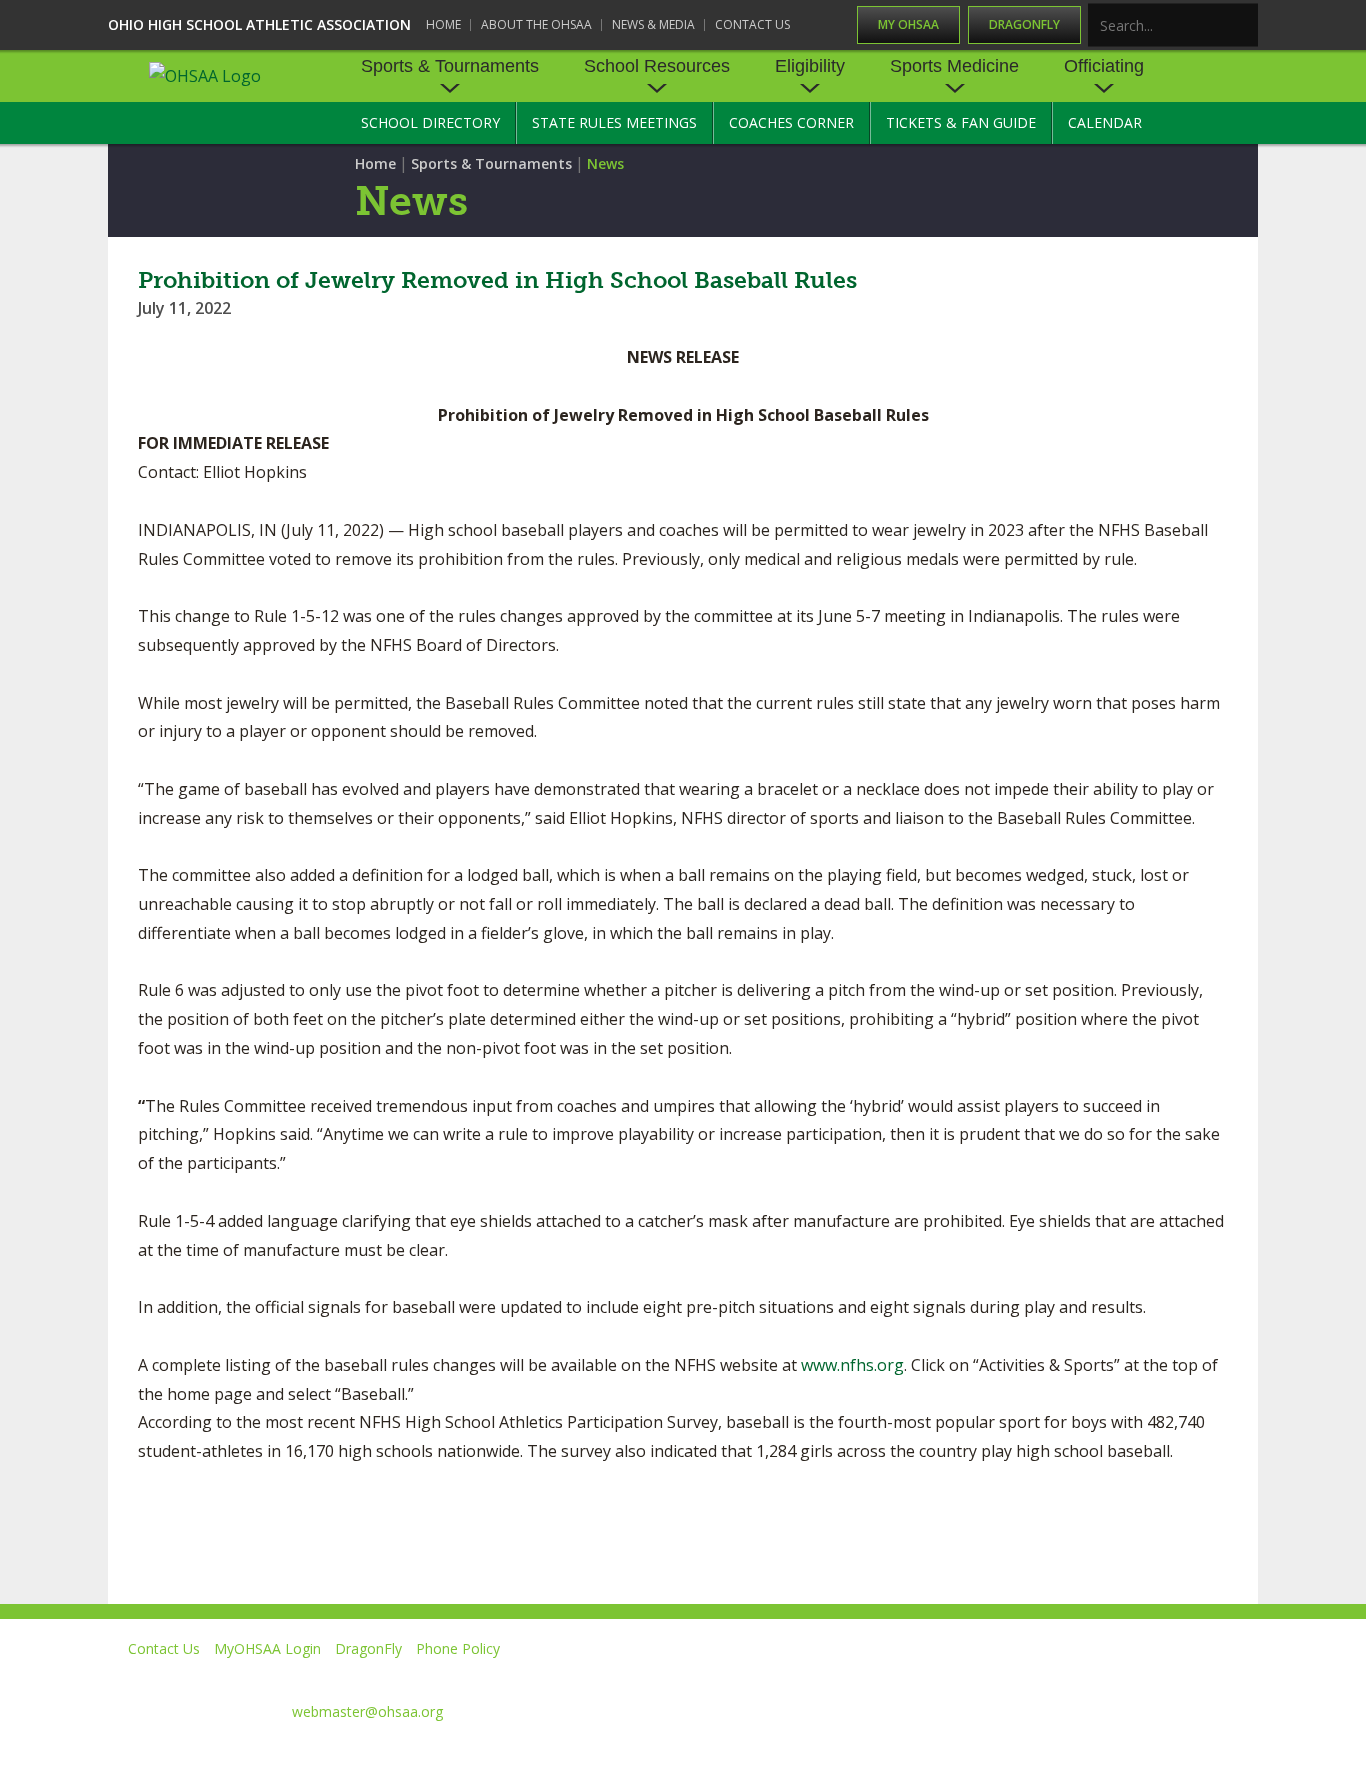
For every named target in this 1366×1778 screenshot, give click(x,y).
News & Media (653, 24)
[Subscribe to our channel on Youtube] (1057, 1677)
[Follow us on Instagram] (1148, 1677)
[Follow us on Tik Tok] (1239, 1677)
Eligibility (810, 66)
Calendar (1105, 122)
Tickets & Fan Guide (961, 122)
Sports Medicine (954, 66)
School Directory (430, 122)
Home (443, 24)
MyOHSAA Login (267, 1648)
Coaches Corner (791, 122)
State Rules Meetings (614, 122)
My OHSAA (908, 24)
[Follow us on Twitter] (966, 1677)
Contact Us (752, 24)
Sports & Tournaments (450, 66)
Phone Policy (458, 1648)
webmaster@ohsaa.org (367, 1711)
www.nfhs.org (852, 1365)
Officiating (1104, 66)
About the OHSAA (536, 24)
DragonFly (1024, 24)
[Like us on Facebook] (884, 1677)
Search (1244, 26)
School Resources (657, 66)
